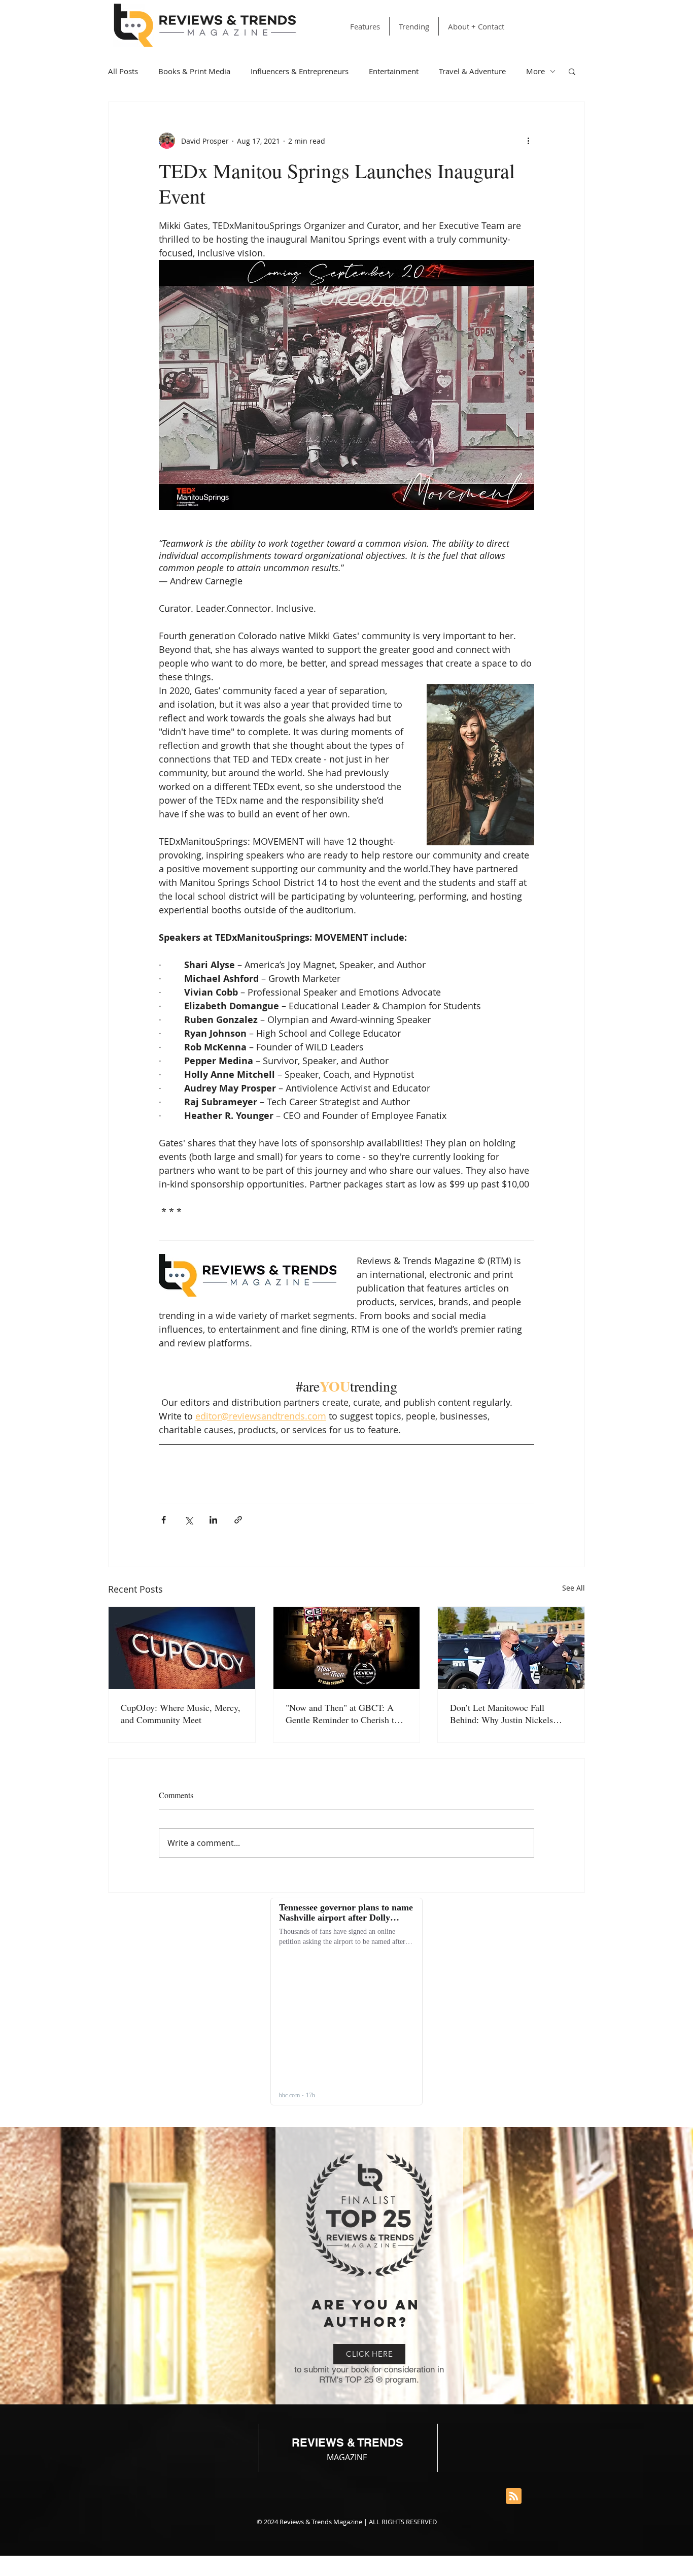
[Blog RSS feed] (514, 2497)
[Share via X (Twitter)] (188, 1520)
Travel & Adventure (472, 71)
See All (574, 1588)
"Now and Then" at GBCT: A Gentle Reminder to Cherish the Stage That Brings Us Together (344, 1713)
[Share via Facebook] (164, 1520)
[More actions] (528, 141)
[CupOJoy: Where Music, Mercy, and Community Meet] (182, 1648)
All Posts (123, 71)
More (535, 71)
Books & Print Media (194, 71)
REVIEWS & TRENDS (348, 2442)
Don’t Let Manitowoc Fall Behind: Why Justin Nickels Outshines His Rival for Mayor (506, 1713)
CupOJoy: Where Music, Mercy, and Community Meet (181, 1713)
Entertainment (394, 71)
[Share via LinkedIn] (213, 1520)
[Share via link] (238, 1520)
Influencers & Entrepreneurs (300, 71)
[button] (572, 71)
